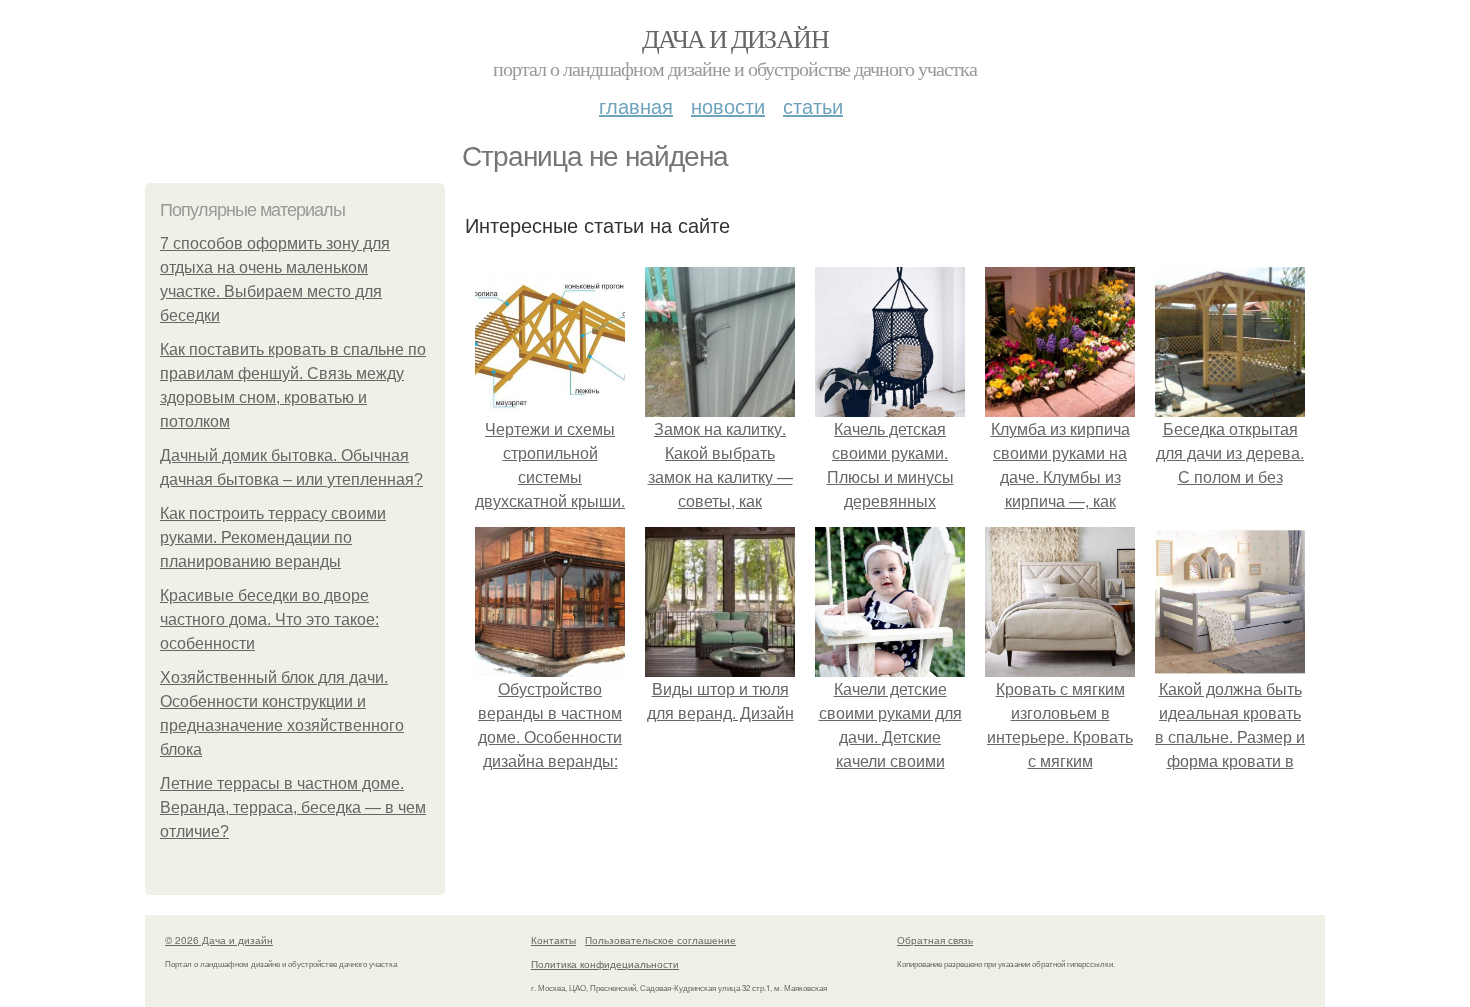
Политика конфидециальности (605, 964)
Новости (728, 105)
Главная (636, 105)
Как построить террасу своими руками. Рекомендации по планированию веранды (273, 537)
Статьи (813, 105)
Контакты (553, 940)
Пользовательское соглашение (660, 940)
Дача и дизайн (735, 38)
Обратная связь (935, 940)
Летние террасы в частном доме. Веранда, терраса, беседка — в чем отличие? (293, 807)
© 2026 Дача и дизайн (219, 940)
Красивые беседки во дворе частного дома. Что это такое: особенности (269, 619)
